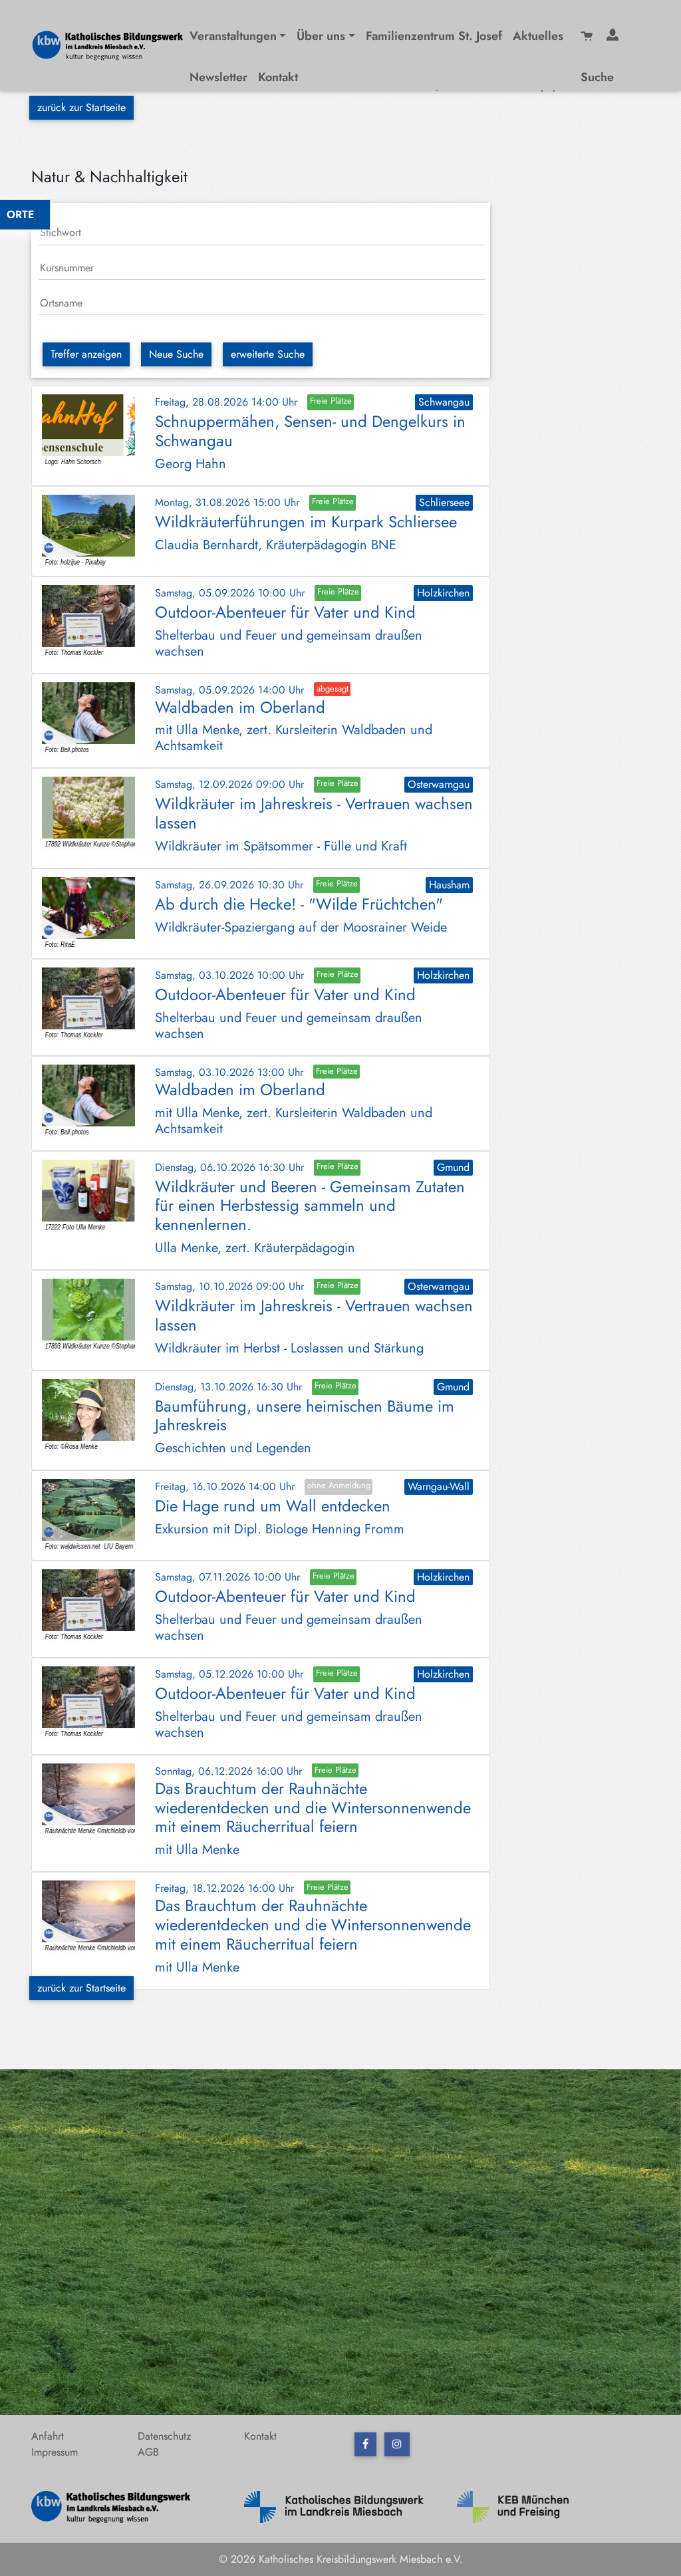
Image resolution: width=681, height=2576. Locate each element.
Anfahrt (48, 2436)
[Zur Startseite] (113, 44)
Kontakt (278, 77)
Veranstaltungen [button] (233, 36)
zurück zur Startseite (81, 107)
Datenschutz (164, 2436)
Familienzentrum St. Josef (434, 36)
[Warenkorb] (588, 34)
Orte (20, 214)
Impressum (55, 2452)
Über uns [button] (321, 36)
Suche (597, 77)
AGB (148, 2452)
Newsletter (218, 77)
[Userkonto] (614, 34)
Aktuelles (538, 36)
